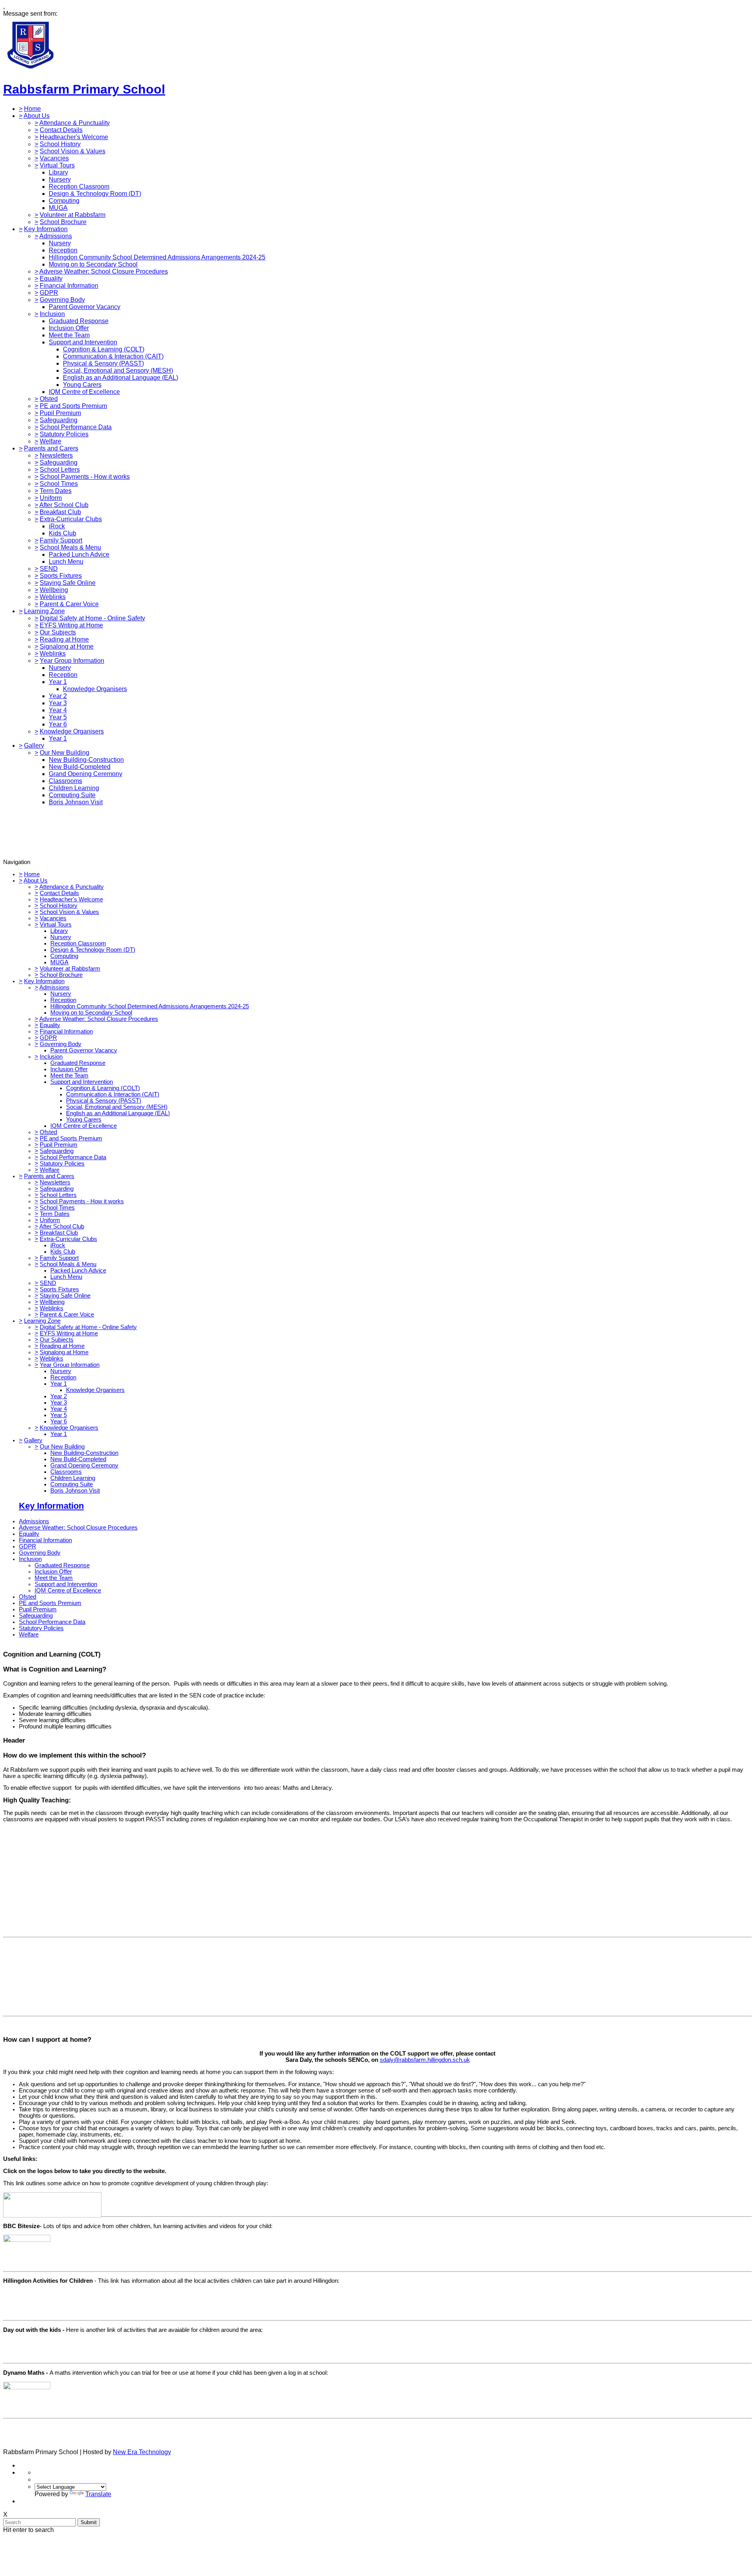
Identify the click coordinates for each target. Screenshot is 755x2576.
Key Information (46, 229)
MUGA (58, 208)
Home (32, 109)
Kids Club (63, 533)
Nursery (60, 179)
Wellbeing (54, 590)
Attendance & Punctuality (75, 123)
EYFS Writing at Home (71, 625)
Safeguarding (59, 420)
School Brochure (63, 222)
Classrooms (65, 781)
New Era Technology (142, 2452)
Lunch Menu (66, 562)
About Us (37, 116)
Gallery (34, 746)
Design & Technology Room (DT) (95, 194)
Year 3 (58, 703)
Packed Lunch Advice (79, 554)
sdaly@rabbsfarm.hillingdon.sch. (422, 2060)
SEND (49, 569)
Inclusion (52, 314)
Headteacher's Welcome (74, 137)
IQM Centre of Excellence (84, 392)
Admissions (56, 236)
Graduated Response (79, 321)
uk (467, 2060)
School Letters (60, 470)
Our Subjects (58, 632)
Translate (98, 2494)
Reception (63, 250)
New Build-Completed (80, 767)
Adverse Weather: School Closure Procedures (104, 271)
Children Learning (74, 788)
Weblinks (53, 597)
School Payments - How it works (85, 477)
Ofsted (49, 399)
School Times (59, 484)
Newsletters (56, 455)
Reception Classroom (79, 187)
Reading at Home (64, 639)
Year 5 (58, 717)
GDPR (49, 293)
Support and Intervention (83, 342)
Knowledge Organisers (95, 689)
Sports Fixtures (61, 576)
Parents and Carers (51, 448)
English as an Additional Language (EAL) (121, 378)
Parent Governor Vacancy (85, 307)
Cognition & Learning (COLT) (104, 349)
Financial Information (69, 286)
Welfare (51, 441)
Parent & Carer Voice (69, 604)
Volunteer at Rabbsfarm (73, 215)
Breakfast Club (60, 512)
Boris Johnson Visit (76, 802)
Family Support (61, 540)
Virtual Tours (57, 165)
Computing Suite (72, 795)
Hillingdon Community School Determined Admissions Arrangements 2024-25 (157, 257)
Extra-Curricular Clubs (71, 519)
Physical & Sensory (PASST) (103, 363)
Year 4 (58, 710)
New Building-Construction (86, 760)
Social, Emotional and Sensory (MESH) (118, 370)
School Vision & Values (73, 151)
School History (60, 144)
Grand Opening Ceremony (86, 774)
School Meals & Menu (70, 547)
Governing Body (62, 300)
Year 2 (58, 696)
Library (58, 172)
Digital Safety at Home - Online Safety (92, 618)
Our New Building (64, 753)
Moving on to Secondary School (93, 264)
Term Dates (56, 491)
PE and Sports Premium (73, 406)
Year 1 (58, 682)
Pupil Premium (60, 413)
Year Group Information (72, 661)
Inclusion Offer (69, 328)
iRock (57, 526)
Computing (64, 201)
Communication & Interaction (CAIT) (113, 356)
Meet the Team (69, 335)
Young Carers (82, 385)
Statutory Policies (64, 434)
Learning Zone (44, 611)
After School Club (64, 505)
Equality (51, 279)
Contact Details (61, 130)
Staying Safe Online (68, 583)
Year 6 (58, 724)
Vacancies (54, 158)
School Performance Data (76, 427)
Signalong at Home (67, 646)
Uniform (51, 498)
